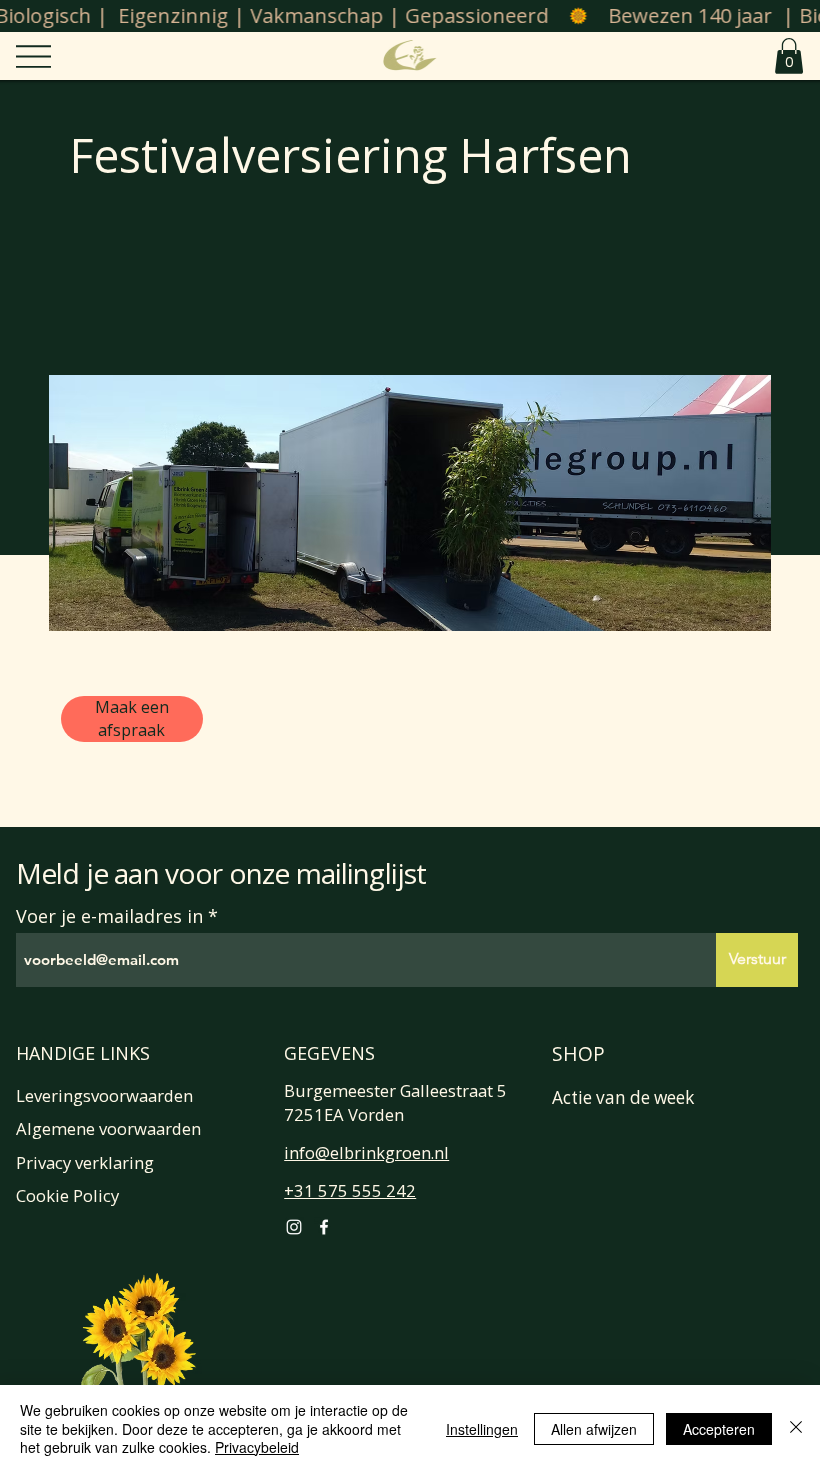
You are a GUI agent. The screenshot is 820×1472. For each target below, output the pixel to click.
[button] (789, 56)
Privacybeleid (257, 1447)
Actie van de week (623, 1097)
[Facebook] (324, 1227)
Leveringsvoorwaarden (104, 1095)
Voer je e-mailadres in (109, 916)
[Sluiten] (796, 1428)
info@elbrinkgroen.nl (366, 1152)
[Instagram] (294, 1227)
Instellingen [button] (482, 1429)
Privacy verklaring (85, 1162)
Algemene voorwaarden (108, 1128)
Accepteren (719, 1429)
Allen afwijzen (594, 1429)
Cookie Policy (67, 1195)
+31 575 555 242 (350, 1190)
